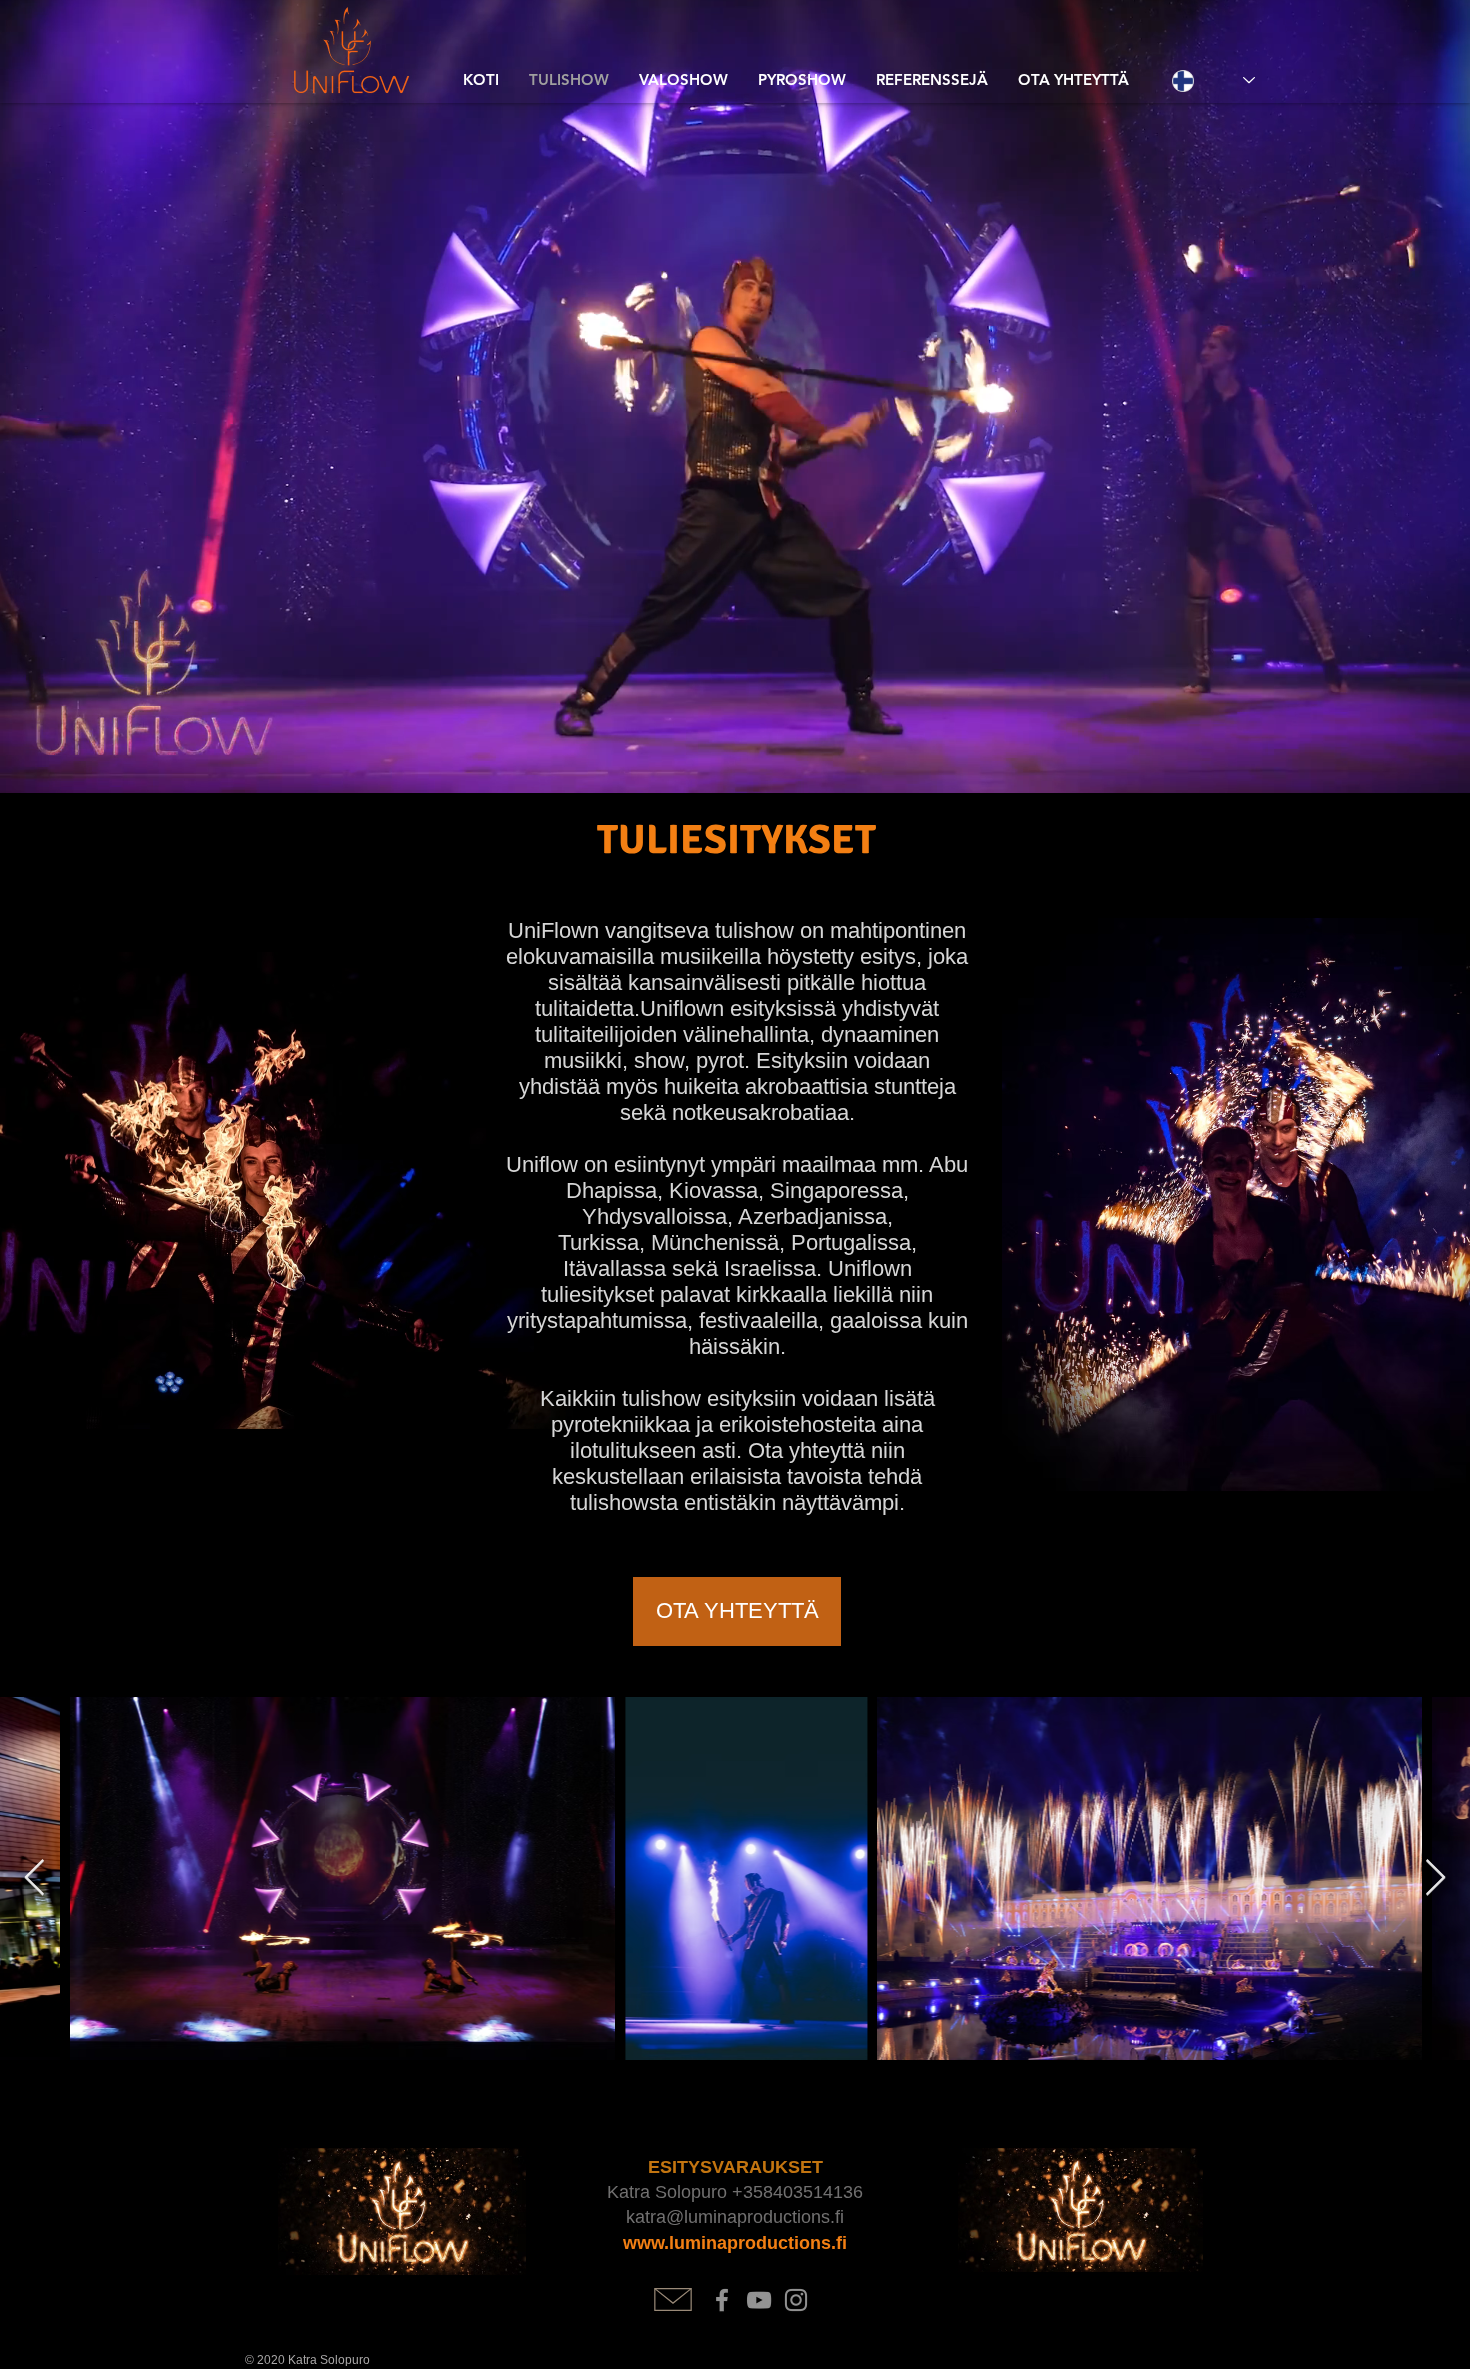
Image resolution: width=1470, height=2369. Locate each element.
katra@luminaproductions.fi (735, 2217)
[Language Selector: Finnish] (1213, 80)
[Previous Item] (34, 1878)
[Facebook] (722, 2300)
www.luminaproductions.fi (735, 2243)
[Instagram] (796, 2300)
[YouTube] (759, 2300)
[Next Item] (1435, 1878)
